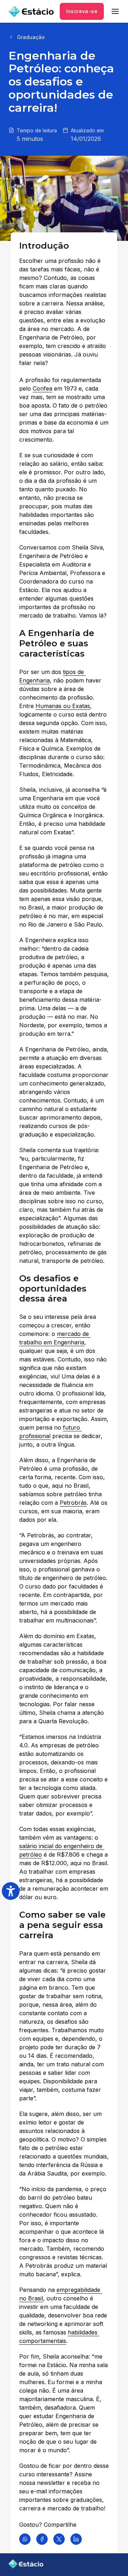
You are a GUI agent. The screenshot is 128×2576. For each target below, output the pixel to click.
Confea (42, 388)
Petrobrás (73, 1503)
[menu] (115, 11)
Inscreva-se (82, 11)
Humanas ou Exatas (63, 706)
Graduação (31, 37)
